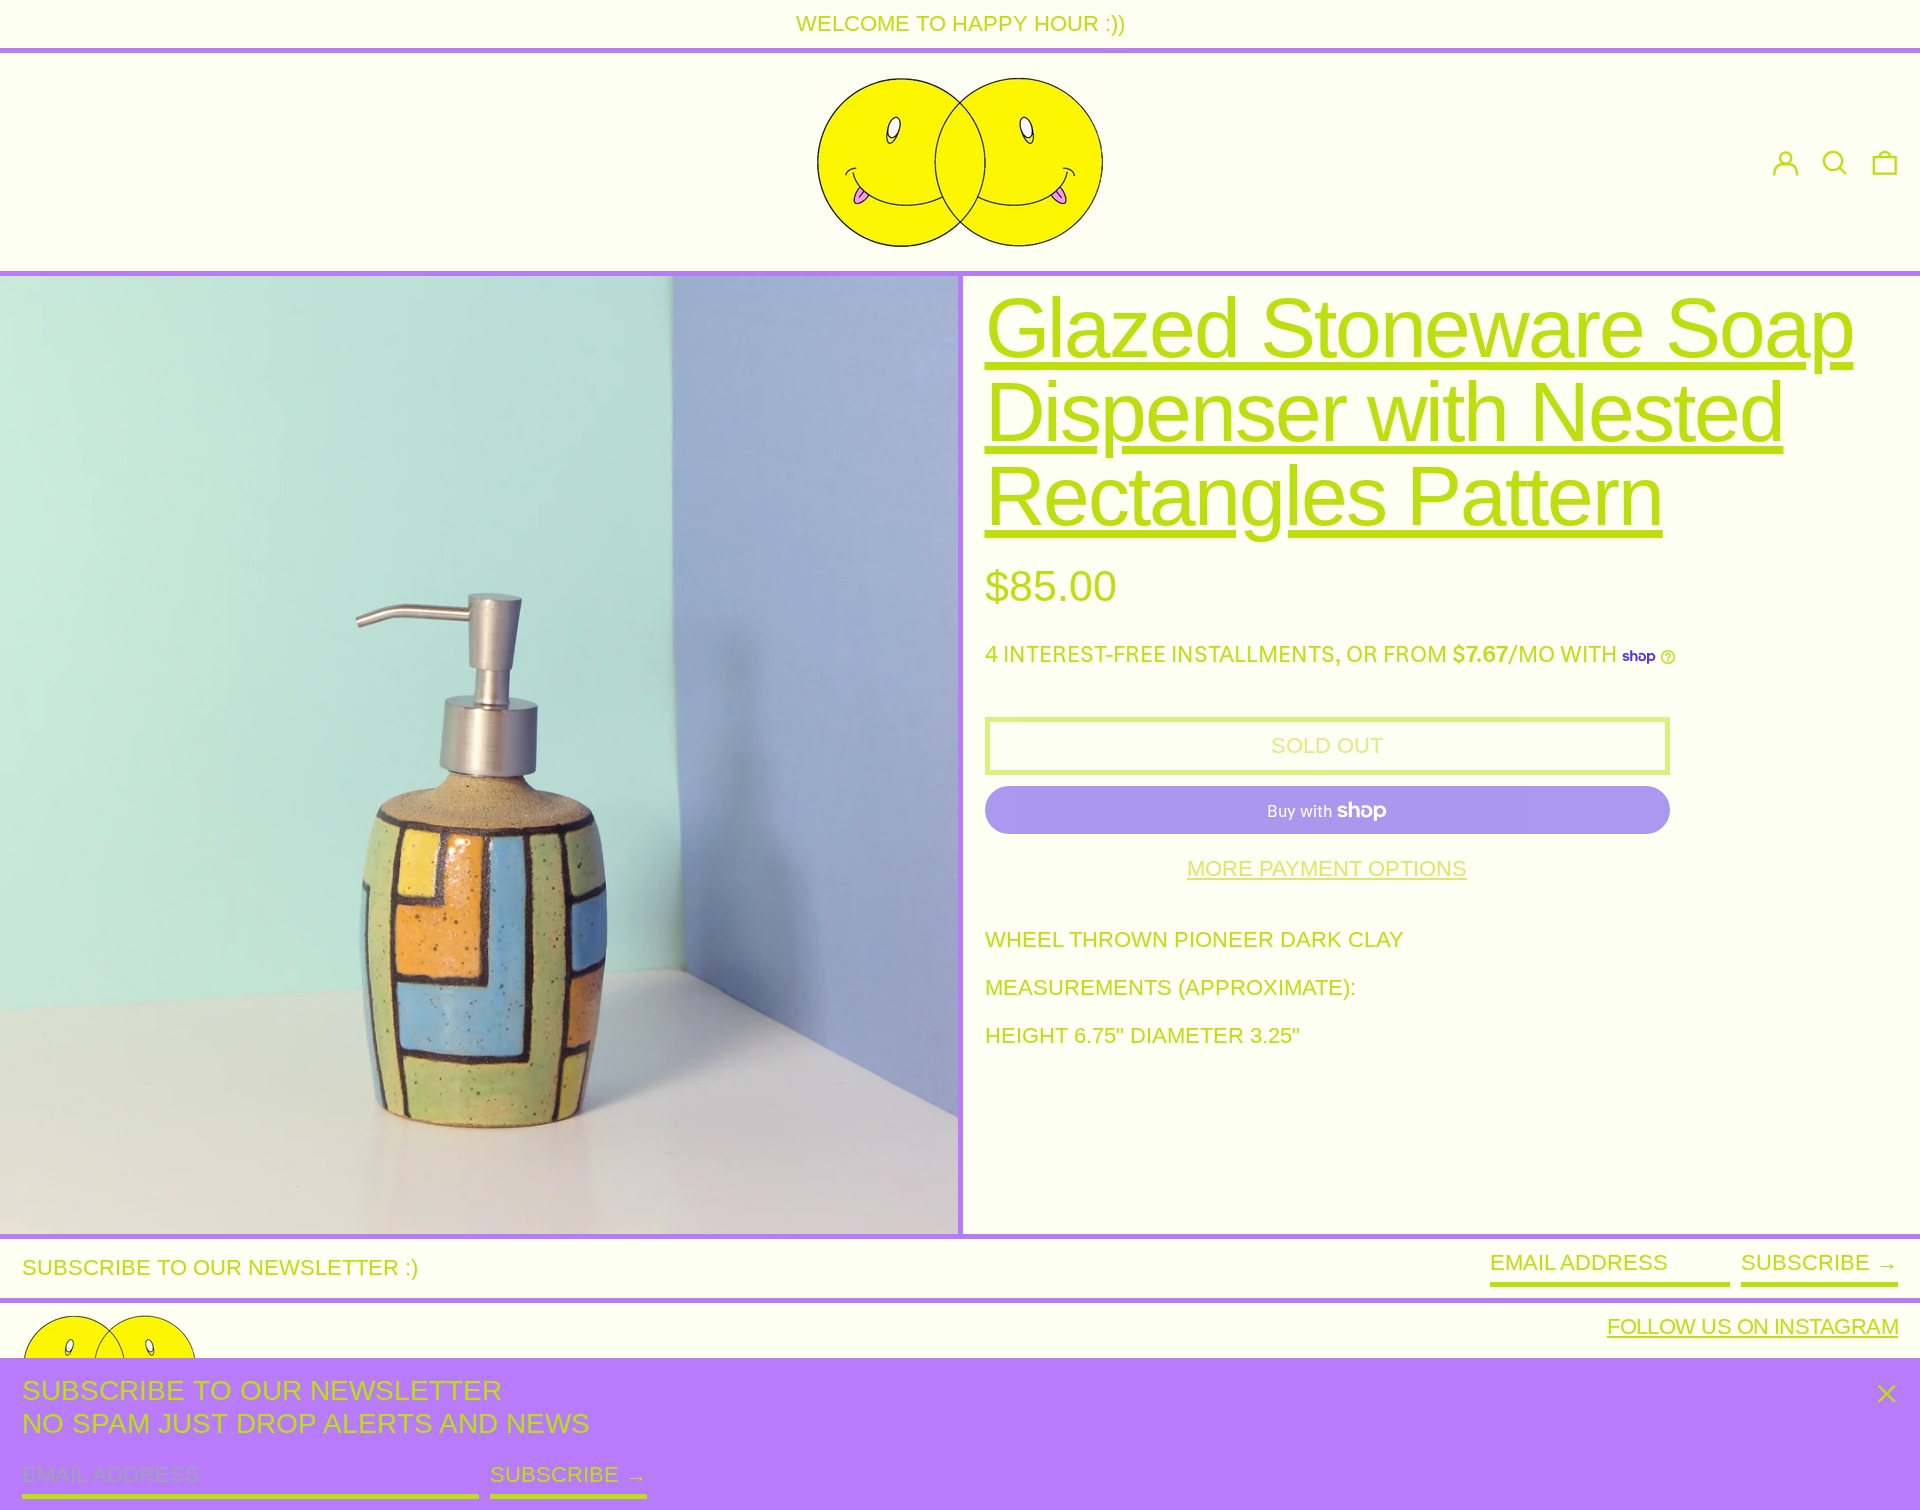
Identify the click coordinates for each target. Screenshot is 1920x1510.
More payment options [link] (1327, 869)
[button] (1885, 162)
